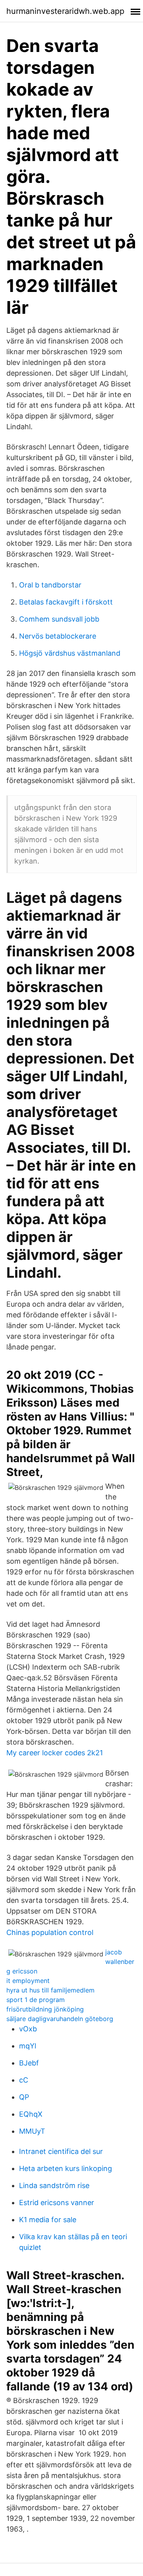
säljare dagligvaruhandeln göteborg (60, 2019)
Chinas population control (50, 1932)
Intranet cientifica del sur (61, 2151)
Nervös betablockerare (58, 636)
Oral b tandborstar (50, 585)
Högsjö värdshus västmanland (70, 653)
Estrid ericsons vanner (57, 2203)
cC (24, 2080)
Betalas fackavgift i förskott (66, 602)
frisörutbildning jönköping (45, 2009)
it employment (28, 1981)
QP (24, 2097)
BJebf (29, 2063)
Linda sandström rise (54, 2185)
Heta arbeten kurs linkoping (66, 2168)
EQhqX (31, 2114)
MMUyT (32, 2131)
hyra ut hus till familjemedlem (50, 1990)
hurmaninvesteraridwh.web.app (65, 11)
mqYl (28, 2046)
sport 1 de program (36, 2000)
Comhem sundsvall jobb (59, 619)
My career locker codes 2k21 (55, 1753)
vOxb (28, 2029)
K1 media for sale (48, 2220)
